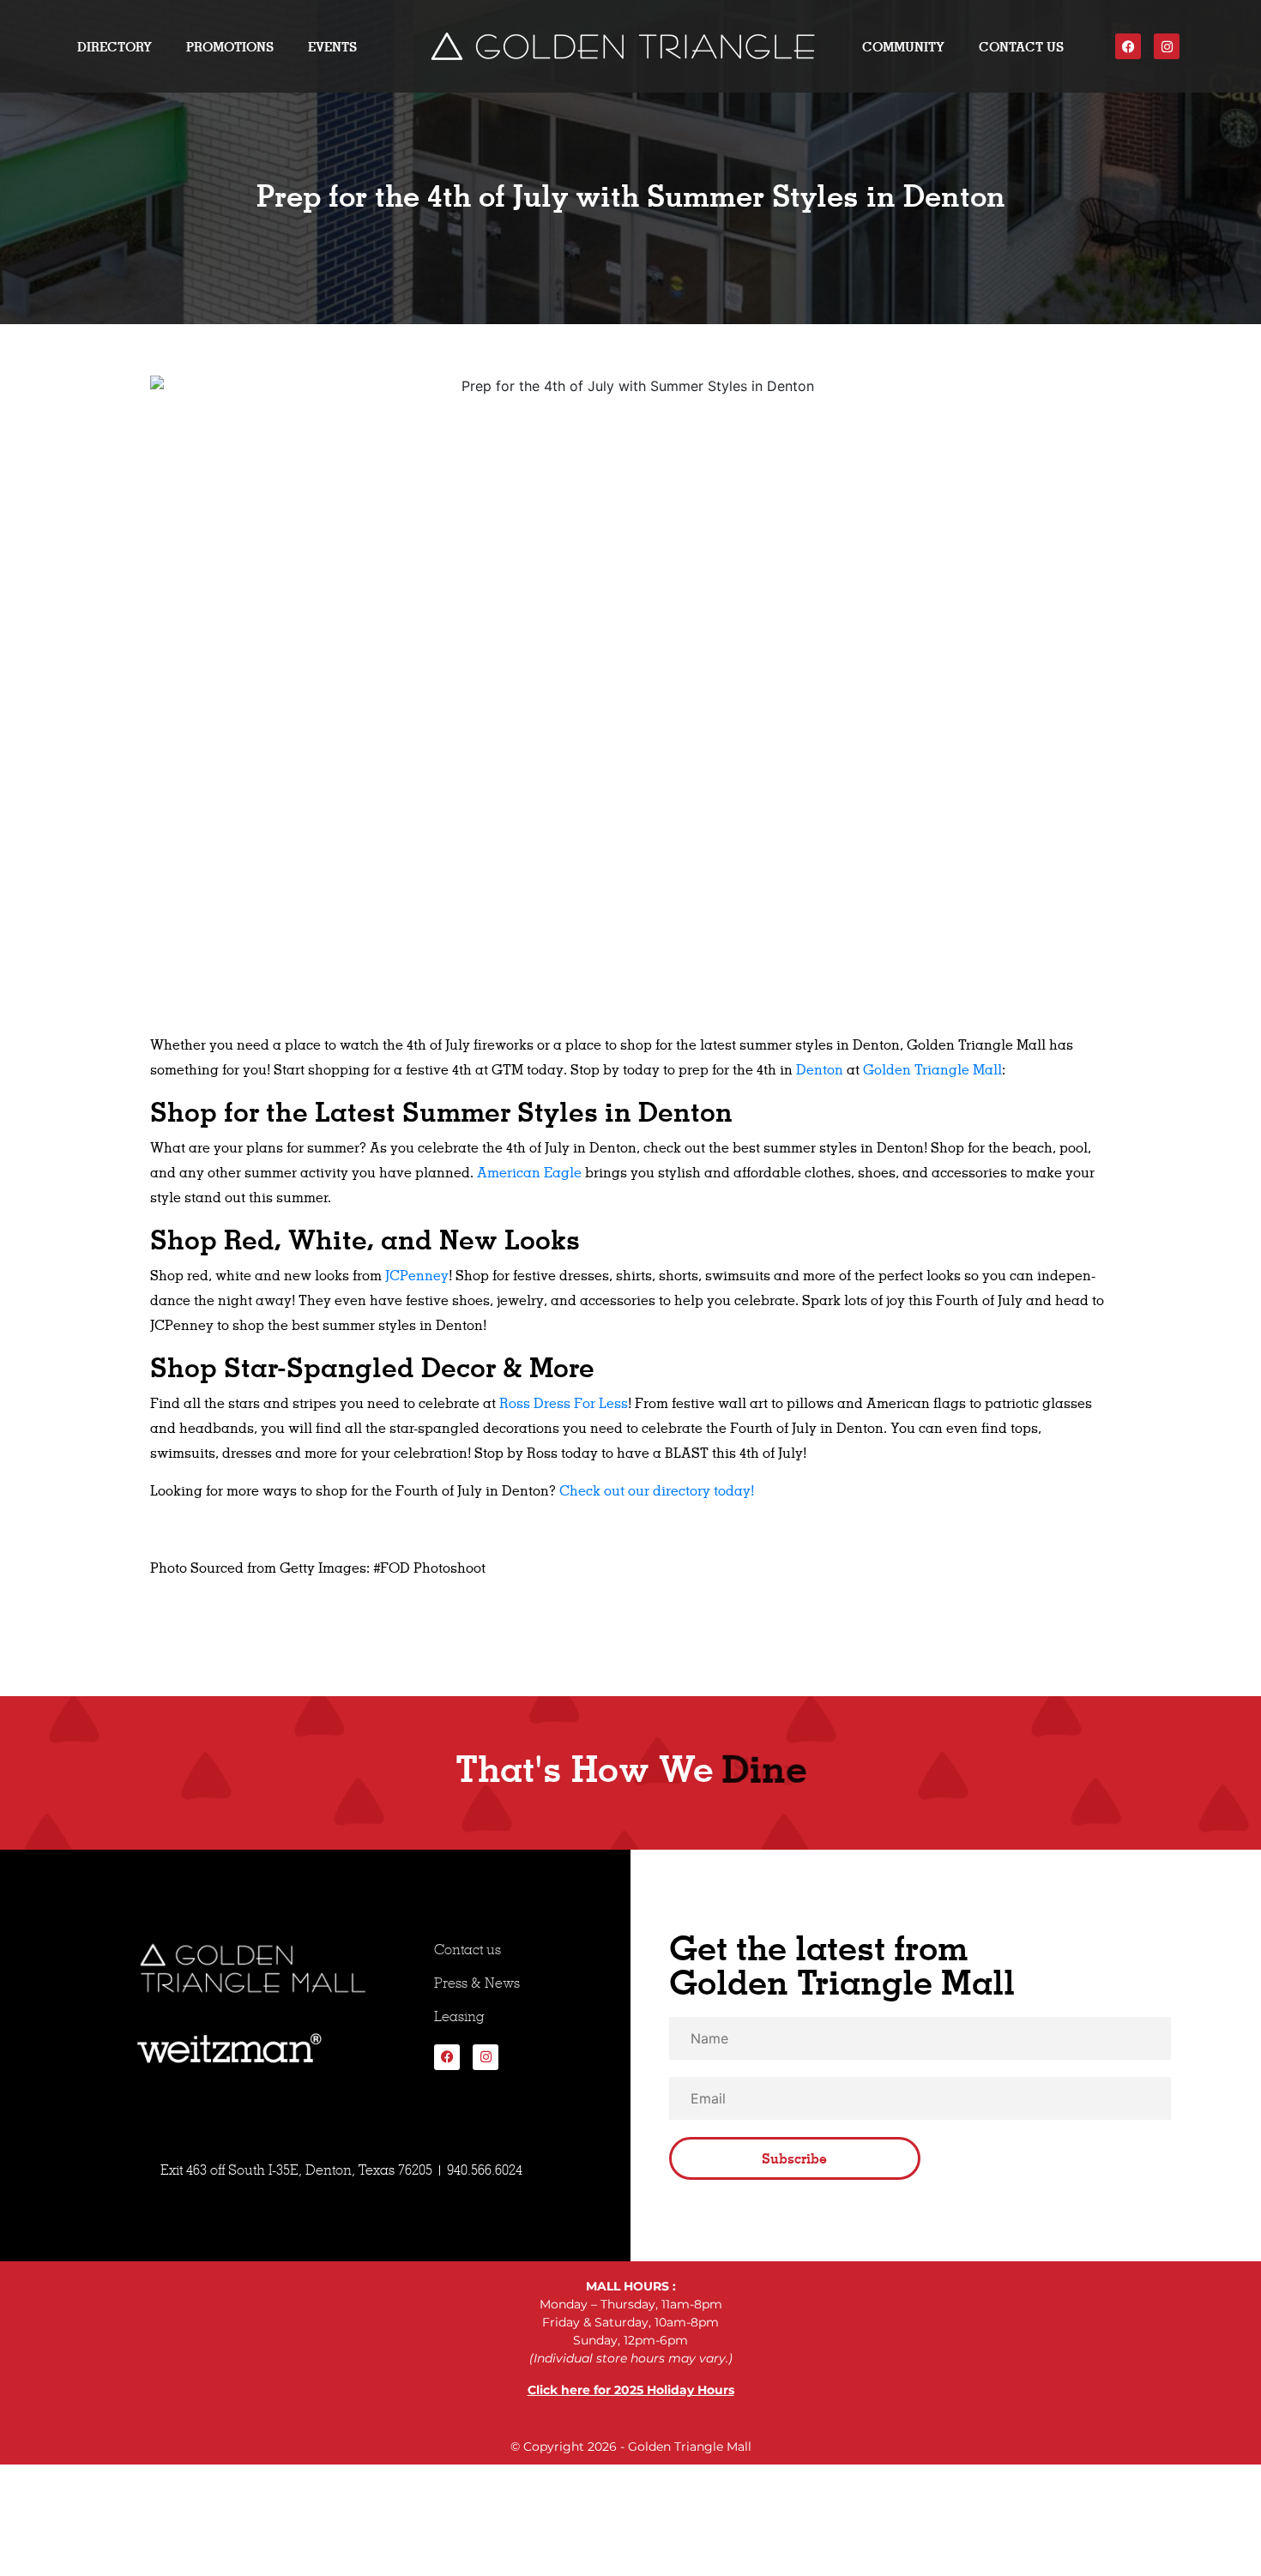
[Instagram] (1167, 46)
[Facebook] (1128, 46)
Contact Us (1021, 47)
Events (332, 47)
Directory (115, 47)
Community (903, 47)
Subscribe (794, 2158)
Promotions (230, 47)
